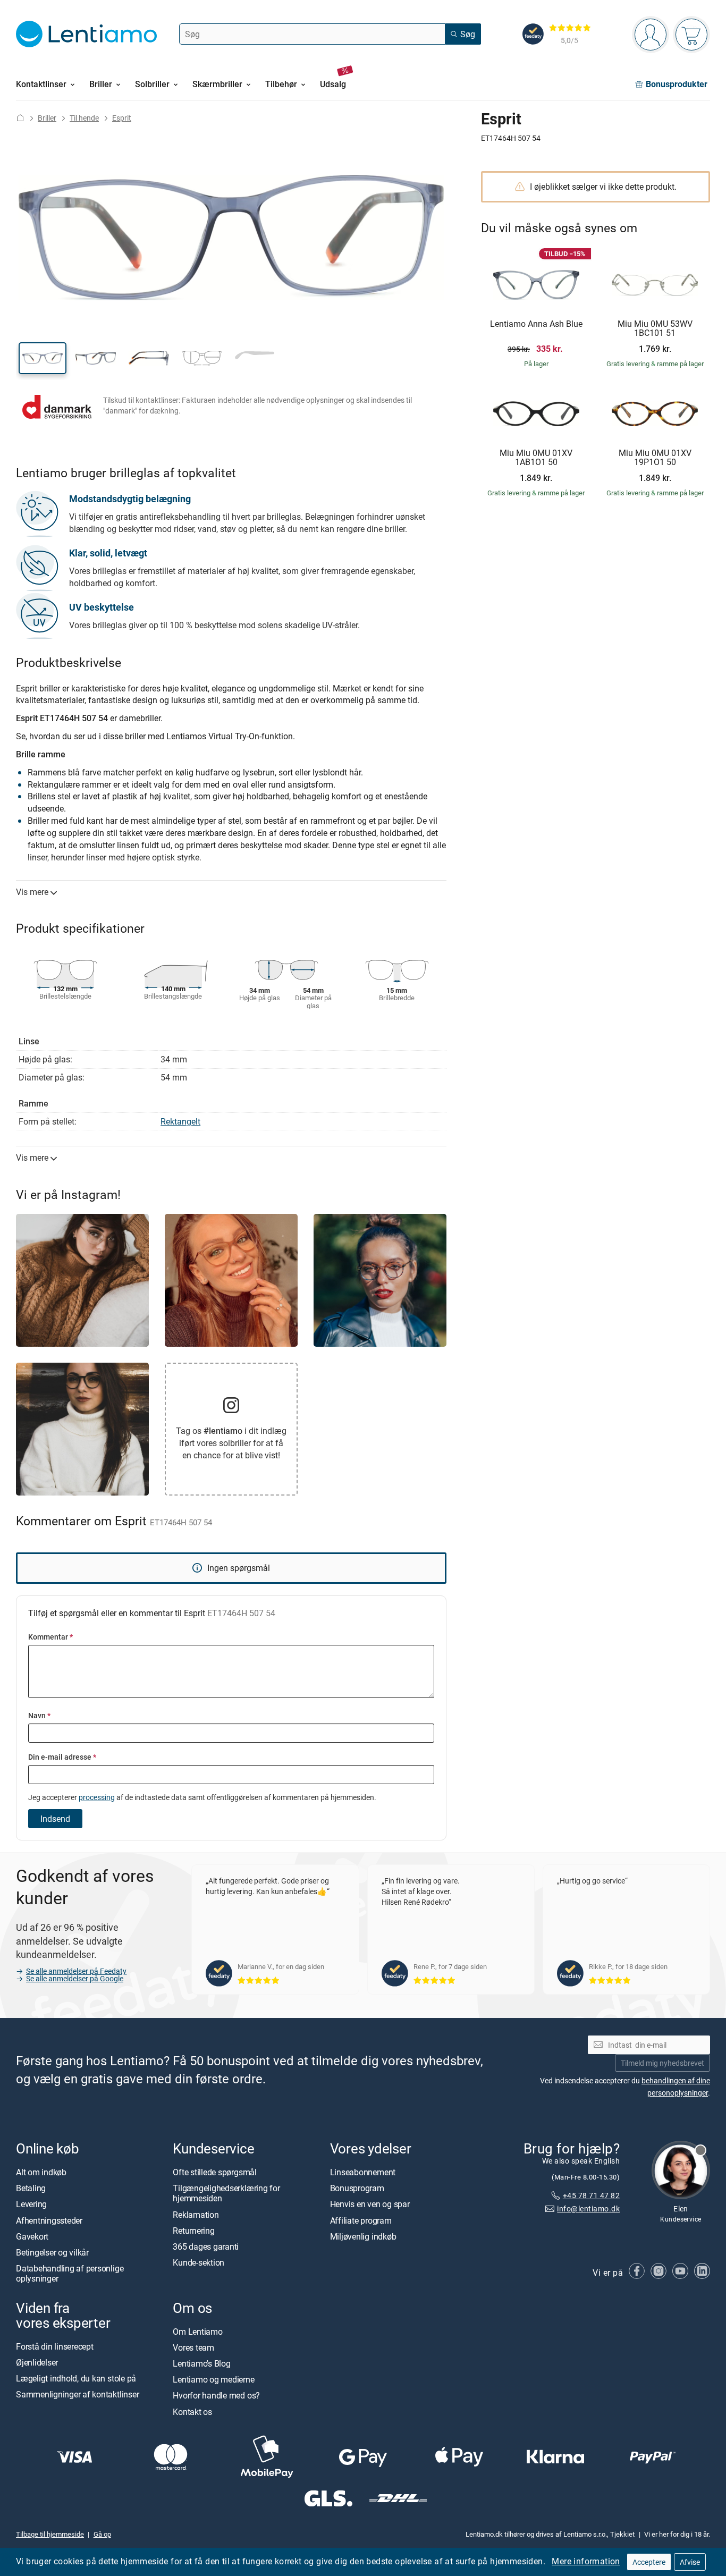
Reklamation (196, 2214)
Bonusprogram (357, 2188)
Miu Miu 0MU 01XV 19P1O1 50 (655, 458)
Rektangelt (180, 1121)
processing (97, 1797)
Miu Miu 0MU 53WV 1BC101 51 (655, 329)
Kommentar (50, 1637)
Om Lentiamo (197, 2331)
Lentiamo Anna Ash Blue (536, 324)
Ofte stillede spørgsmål (214, 2172)
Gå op (102, 2534)
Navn (39, 1715)
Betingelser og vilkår (52, 2252)
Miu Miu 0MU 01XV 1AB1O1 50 (536, 458)
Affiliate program (361, 2220)
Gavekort (32, 2236)
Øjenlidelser (37, 2362)
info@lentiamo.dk (588, 2208)
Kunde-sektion (199, 2262)
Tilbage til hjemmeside (50, 2534)
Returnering (193, 2230)
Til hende (84, 118)
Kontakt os (192, 2411)
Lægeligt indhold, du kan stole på (76, 2378)
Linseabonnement (363, 2172)
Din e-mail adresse (62, 1757)
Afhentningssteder (49, 2220)
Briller (47, 118)
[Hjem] (20, 118)
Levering (31, 2204)
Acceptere (649, 2562)
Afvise (690, 2562)
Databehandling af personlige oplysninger (70, 2273)
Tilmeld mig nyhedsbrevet (662, 2062)
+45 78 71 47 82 (591, 2195)
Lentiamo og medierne (213, 2379)
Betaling (31, 2188)
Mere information (586, 2561)
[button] (43, 358)
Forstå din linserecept (55, 2346)
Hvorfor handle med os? (216, 2395)
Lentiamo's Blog (201, 2363)
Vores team (193, 2347)
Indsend (55, 1819)
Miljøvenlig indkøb (363, 2236)
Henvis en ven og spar (370, 2204)
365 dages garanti (206, 2246)
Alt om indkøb (41, 2172)
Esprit (122, 118)
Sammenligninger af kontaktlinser (77, 2394)
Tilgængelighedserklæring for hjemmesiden (226, 2193)
